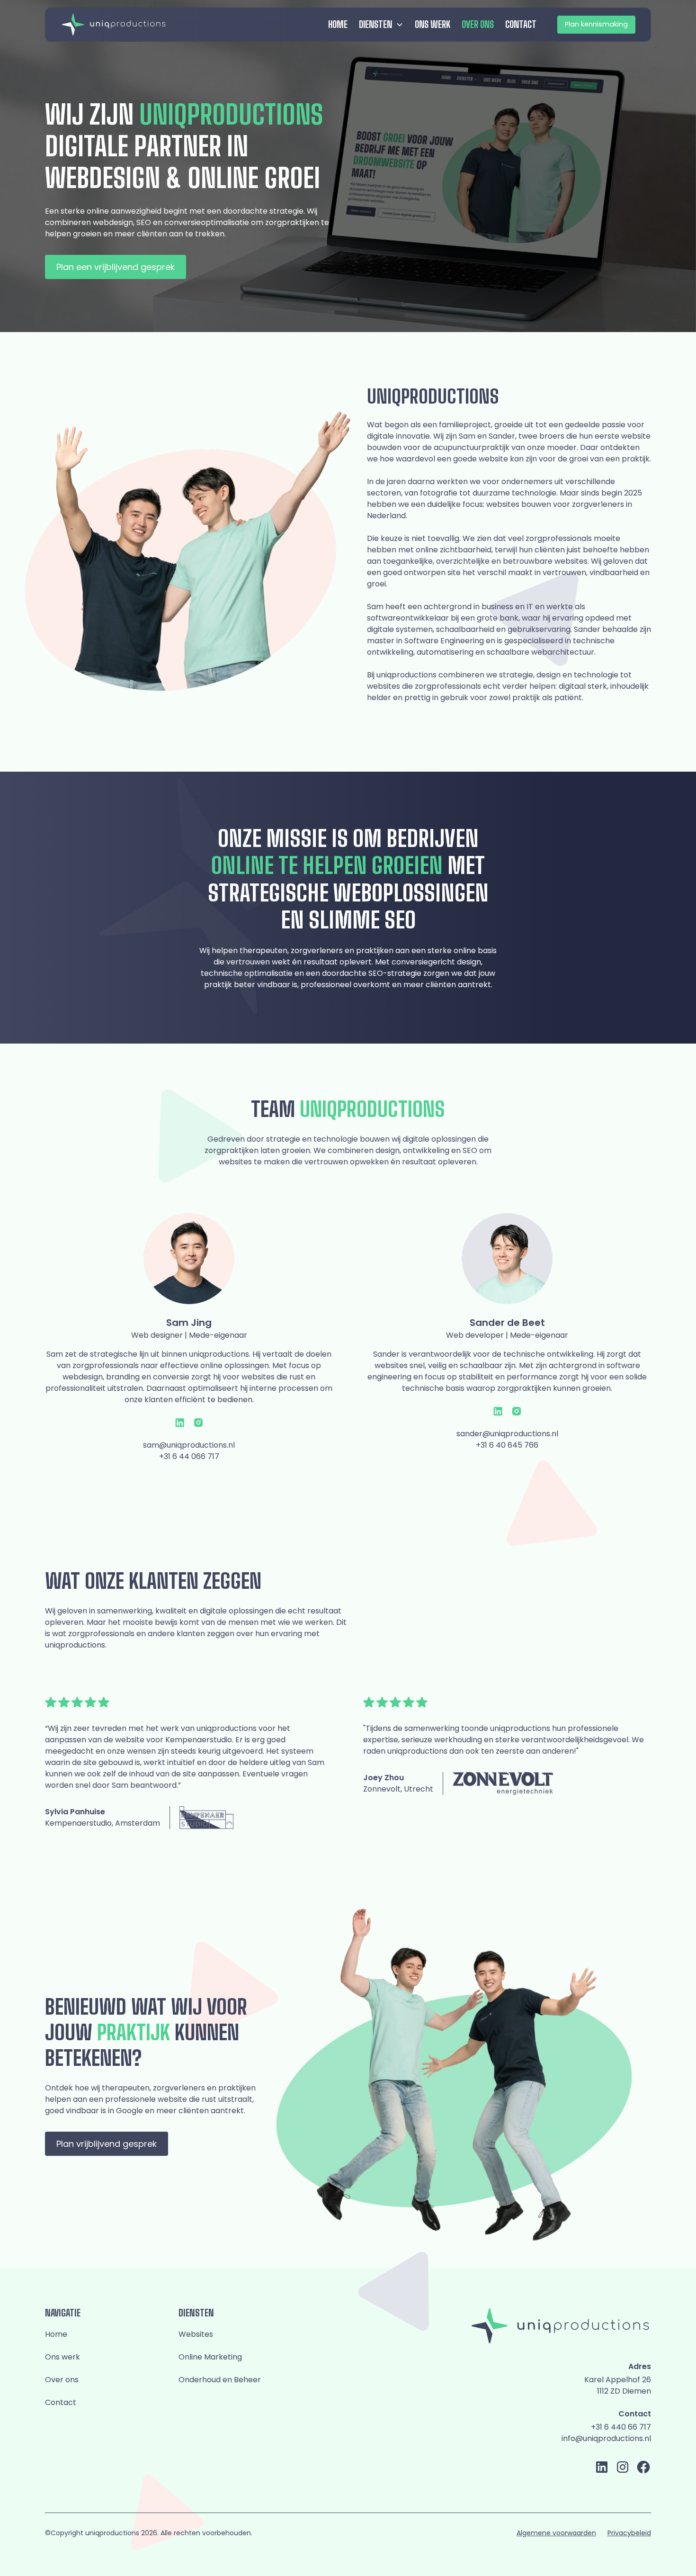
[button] (381, 25)
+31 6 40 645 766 (507, 1445)
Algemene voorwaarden (556, 2533)
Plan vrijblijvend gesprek (107, 2144)
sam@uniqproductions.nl (189, 1445)
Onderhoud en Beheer (220, 2380)
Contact (521, 24)
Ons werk (62, 2357)
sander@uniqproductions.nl (507, 1434)
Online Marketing (210, 2357)
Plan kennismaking (596, 24)
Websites (196, 2334)
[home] (114, 24)
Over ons (478, 24)
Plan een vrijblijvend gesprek (116, 267)
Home (338, 24)
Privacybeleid (629, 2533)
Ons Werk (433, 24)
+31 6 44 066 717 (189, 1456)
